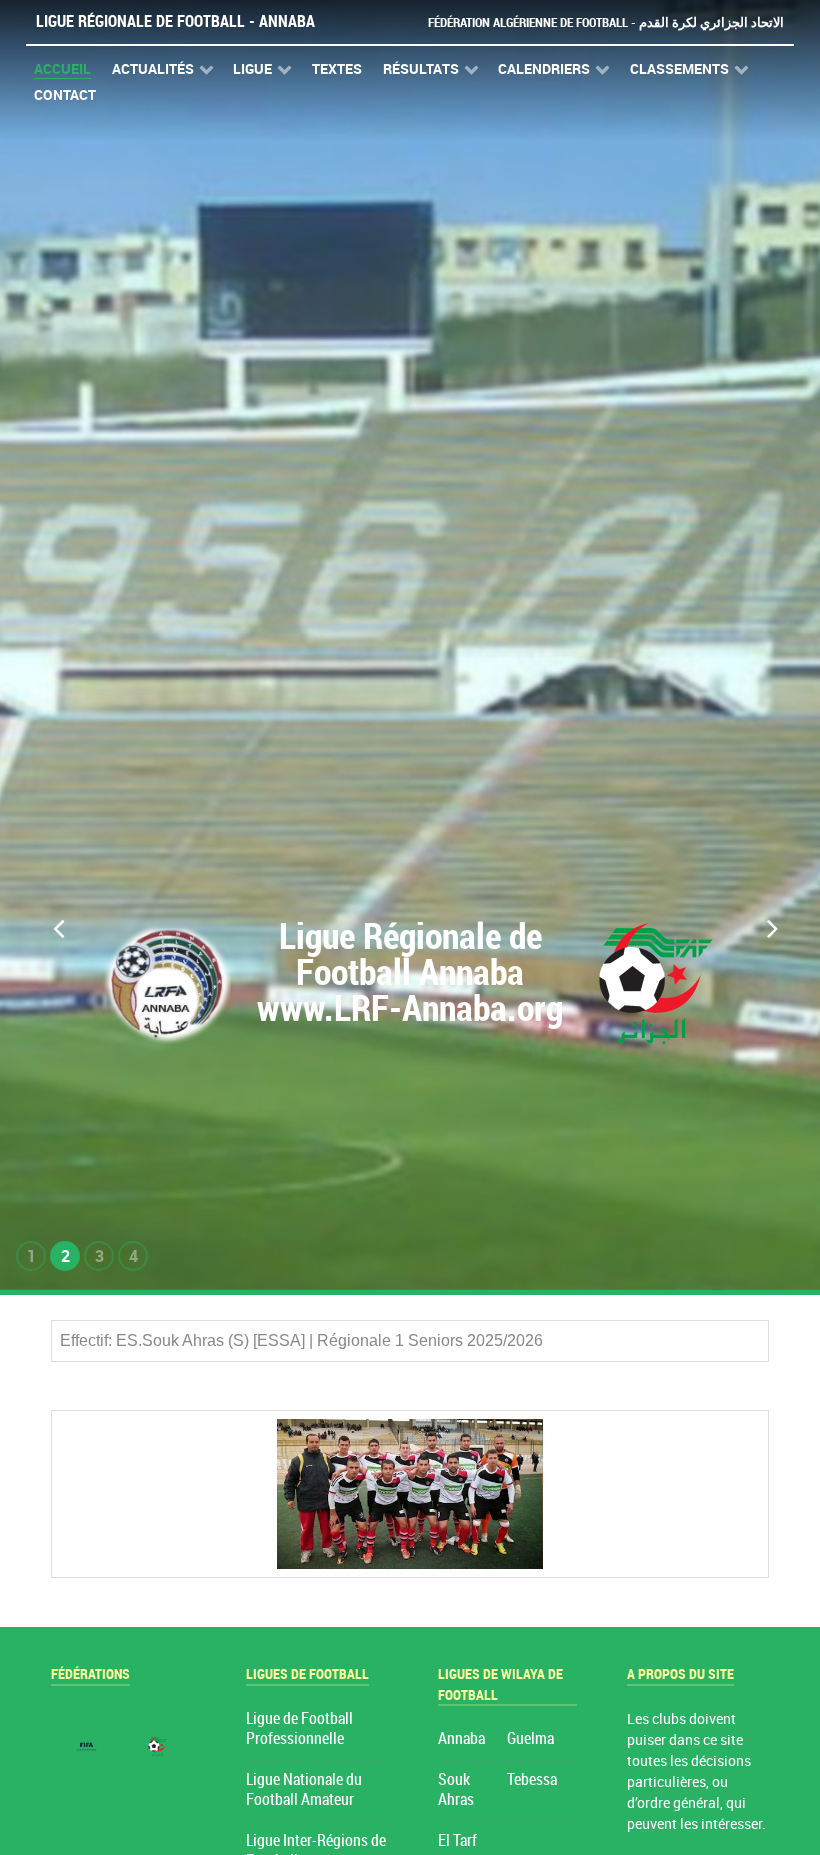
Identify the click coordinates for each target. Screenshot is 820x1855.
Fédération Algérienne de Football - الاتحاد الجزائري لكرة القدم (606, 22)
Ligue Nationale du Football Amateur (304, 1789)
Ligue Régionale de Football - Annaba (175, 21)
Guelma (530, 1738)
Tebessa (532, 1779)
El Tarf (457, 1840)
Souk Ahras (456, 1789)
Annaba (461, 1738)
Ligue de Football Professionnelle (299, 1728)
